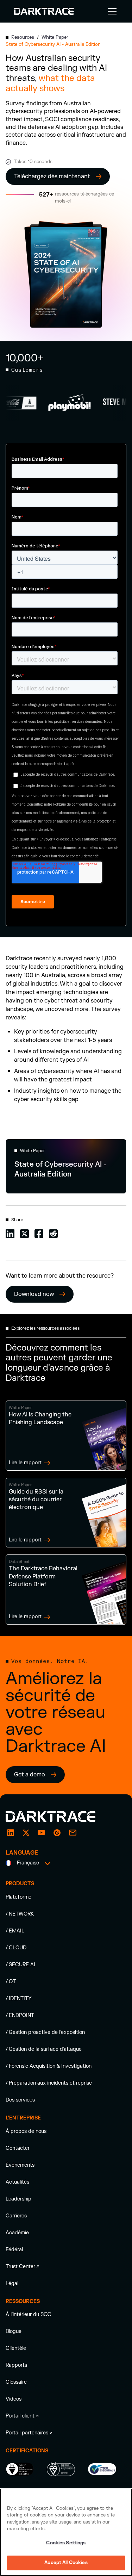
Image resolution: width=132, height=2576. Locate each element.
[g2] (57, 1833)
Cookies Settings (66, 2543)
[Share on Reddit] (53, 1233)
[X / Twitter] (26, 1833)
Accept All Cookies (66, 2563)
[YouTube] (42, 1833)
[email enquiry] (73, 1833)
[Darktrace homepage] (58, 1817)
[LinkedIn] (11, 1833)
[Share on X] (24, 1233)
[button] (111, 11)
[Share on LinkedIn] (10, 1233)
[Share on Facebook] (39, 1233)
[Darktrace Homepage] (44, 11)
